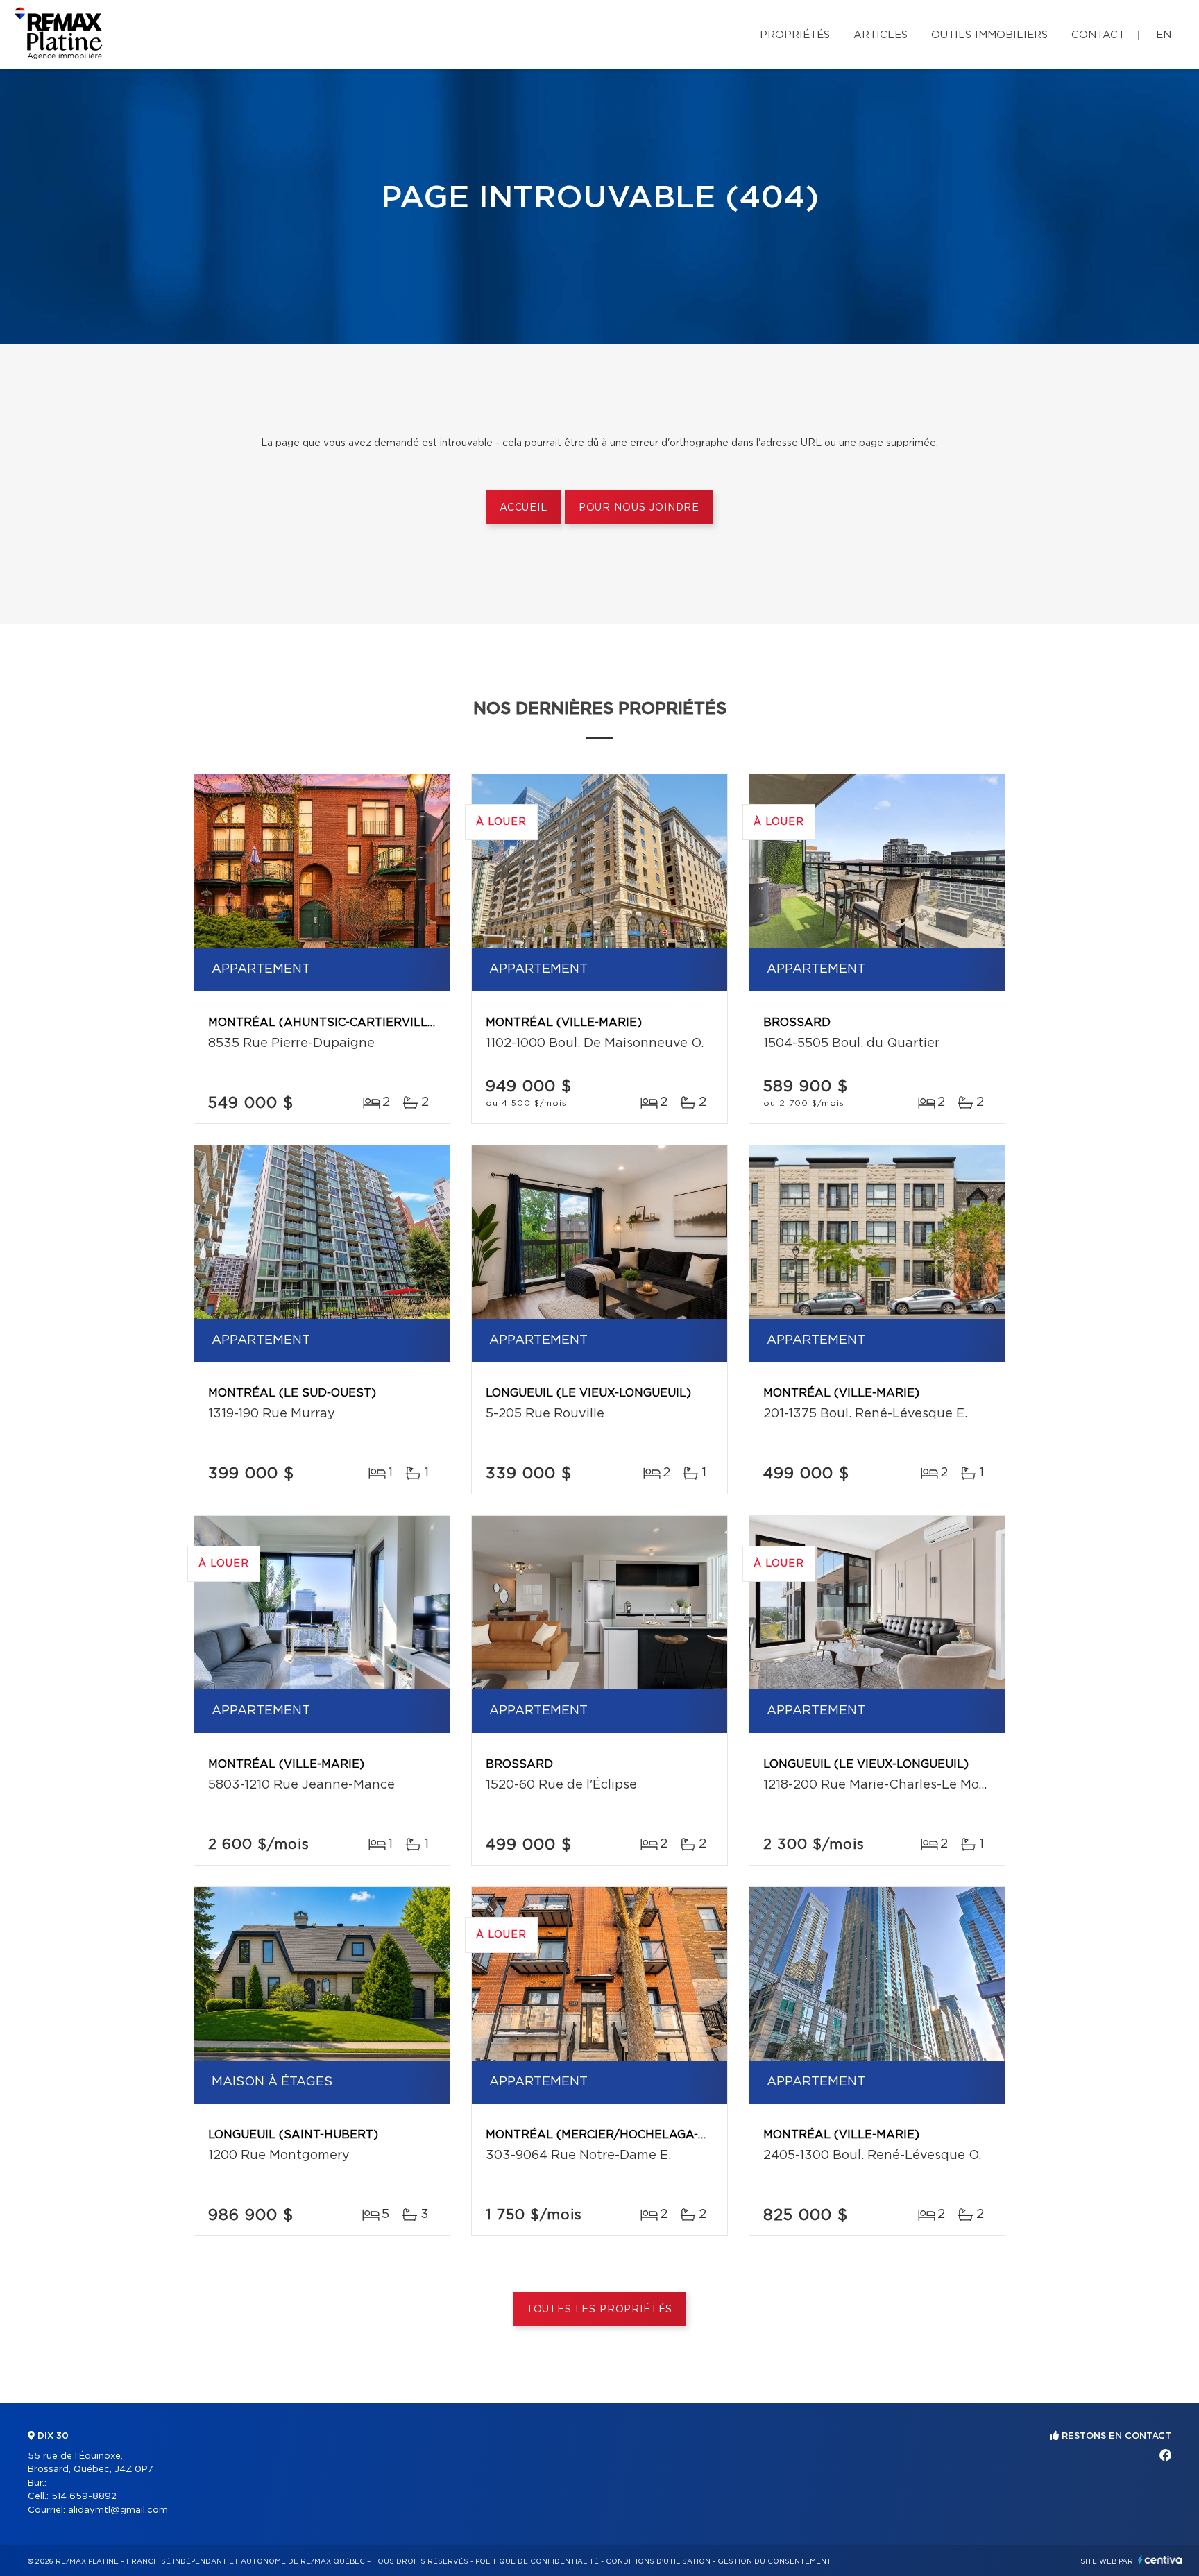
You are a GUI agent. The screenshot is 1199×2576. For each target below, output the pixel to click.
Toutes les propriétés (600, 2310)
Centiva (1160, 2560)
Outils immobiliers (989, 35)
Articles (881, 35)
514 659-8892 (84, 2497)
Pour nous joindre (639, 508)
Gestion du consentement (774, 2561)
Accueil (524, 508)
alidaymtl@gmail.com (118, 2510)
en (1164, 35)
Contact (1098, 35)
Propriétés (795, 35)
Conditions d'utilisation (658, 2561)
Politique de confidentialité (537, 2561)
